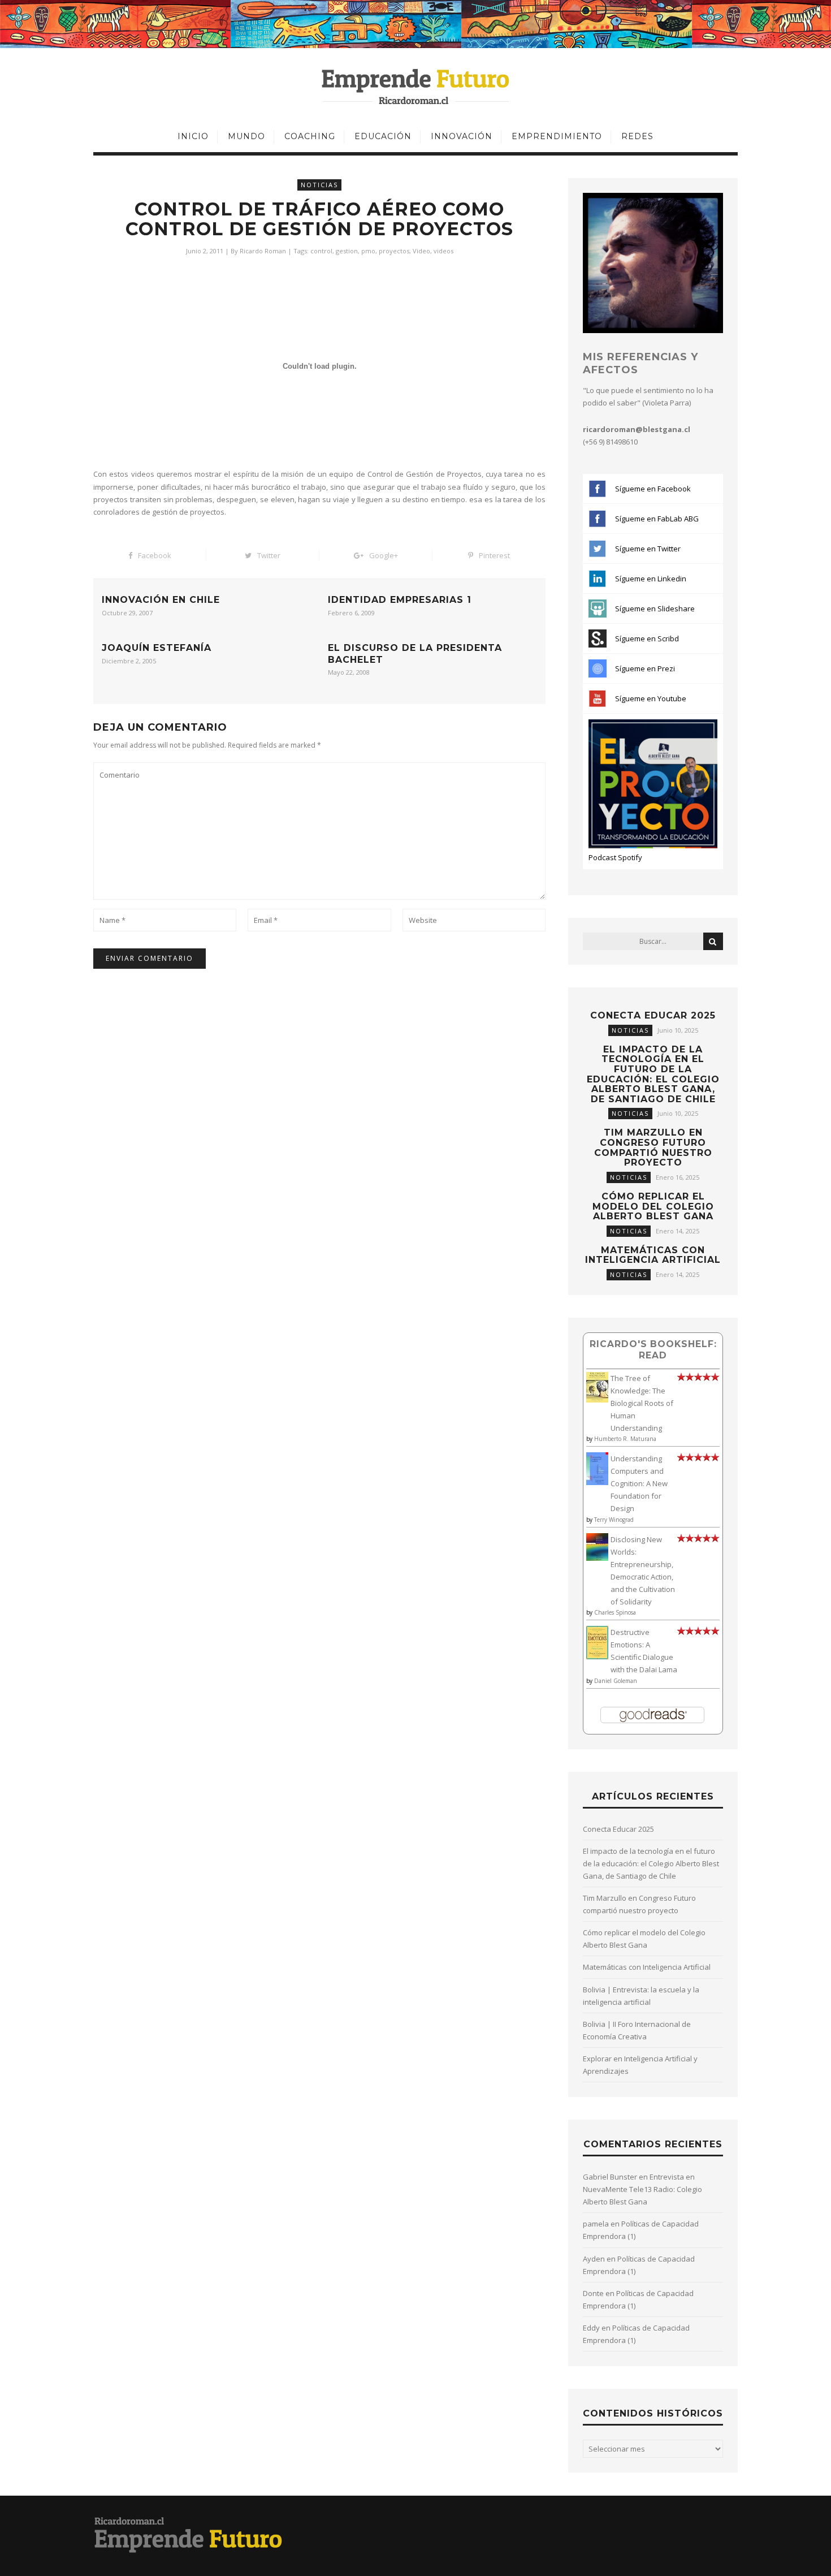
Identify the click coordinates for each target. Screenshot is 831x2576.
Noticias (319, 185)
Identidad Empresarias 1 (400, 600)
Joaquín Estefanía (157, 648)
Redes (637, 136)
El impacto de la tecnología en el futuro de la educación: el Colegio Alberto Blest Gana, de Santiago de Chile (653, 1074)
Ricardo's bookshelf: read (653, 1350)
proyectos (394, 251)
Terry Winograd (614, 1520)
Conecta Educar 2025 (653, 1015)
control (321, 251)
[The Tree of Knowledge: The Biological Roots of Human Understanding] (597, 1400)
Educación (383, 136)
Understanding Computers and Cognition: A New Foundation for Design (639, 1483)
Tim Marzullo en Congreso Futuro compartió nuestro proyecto (653, 1147)
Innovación (462, 136)
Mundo (246, 136)
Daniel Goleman (616, 1681)
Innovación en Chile (161, 600)
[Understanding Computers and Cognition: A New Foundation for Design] (597, 1482)
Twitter (269, 555)
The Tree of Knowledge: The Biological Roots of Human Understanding (642, 1403)
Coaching (310, 136)
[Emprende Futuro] (416, 86)
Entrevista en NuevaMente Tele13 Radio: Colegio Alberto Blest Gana (642, 2189)
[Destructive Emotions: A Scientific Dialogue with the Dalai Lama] (597, 1656)
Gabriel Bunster (610, 2177)
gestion (347, 251)
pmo (368, 251)
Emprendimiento (557, 136)
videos (443, 251)
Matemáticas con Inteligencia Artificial (653, 1255)
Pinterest (494, 555)
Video (421, 251)
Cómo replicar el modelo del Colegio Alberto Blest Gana (653, 1206)
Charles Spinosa (615, 1612)
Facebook (155, 555)
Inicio (193, 136)
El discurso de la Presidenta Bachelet (415, 654)
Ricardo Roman (263, 251)
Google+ (384, 555)
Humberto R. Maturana (625, 1439)
